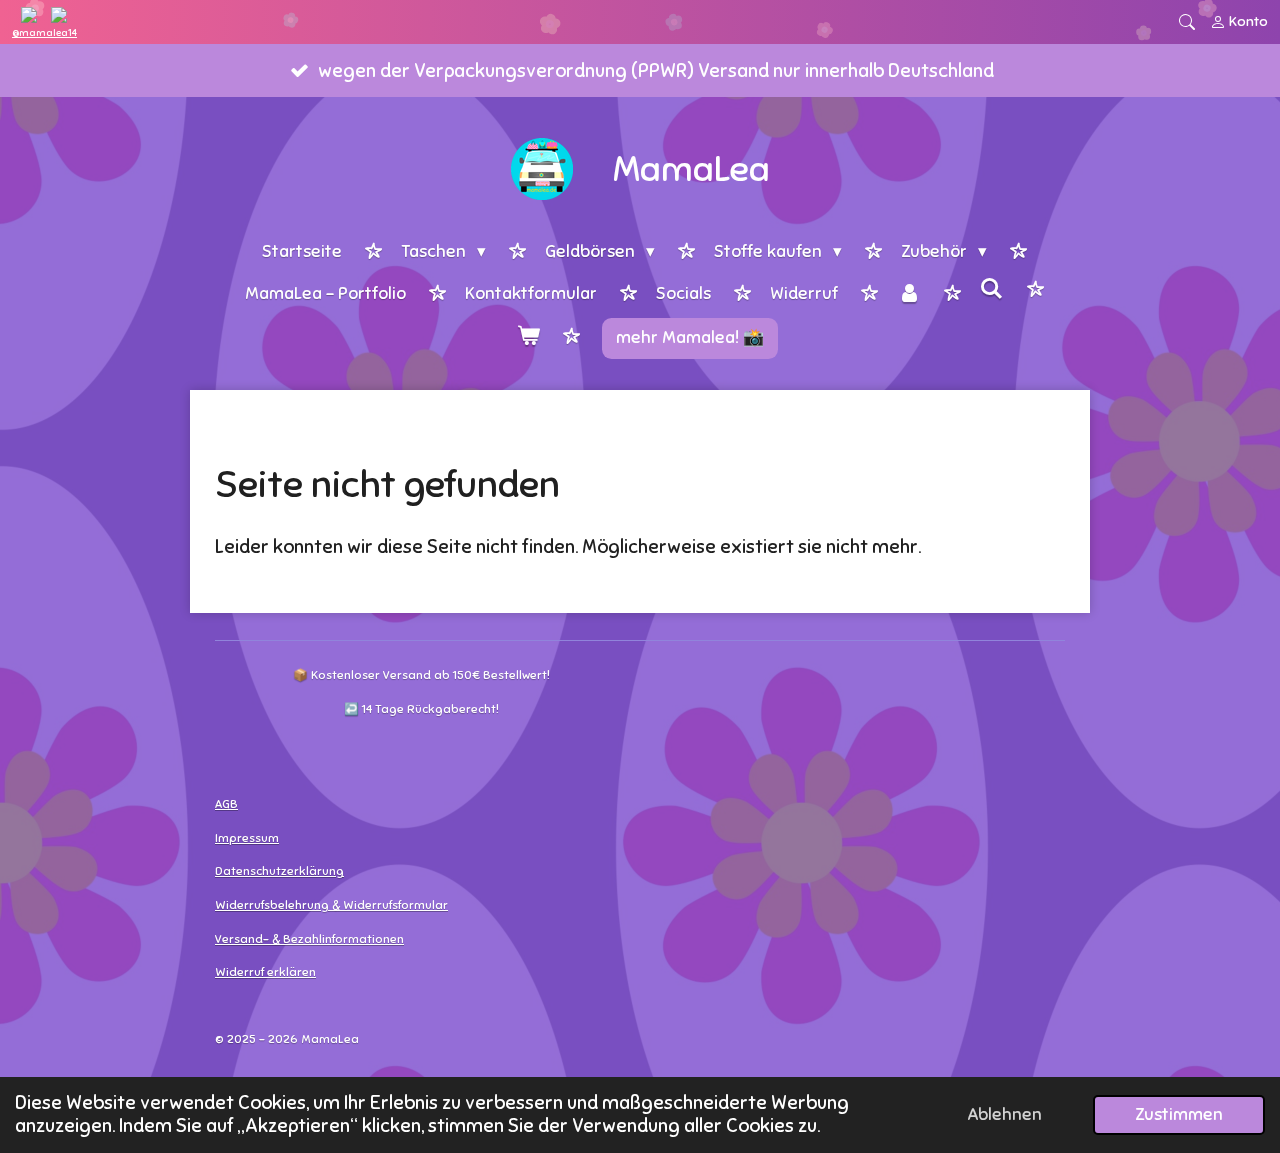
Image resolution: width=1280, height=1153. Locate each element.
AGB (226, 804)
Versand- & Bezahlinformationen (309, 939)
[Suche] (992, 290)
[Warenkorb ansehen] (528, 338)
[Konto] (909, 295)
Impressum (247, 838)
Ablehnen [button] (1004, 1114)
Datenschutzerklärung (279, 871)
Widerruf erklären (265, 972)
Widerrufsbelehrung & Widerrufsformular (331, 905)
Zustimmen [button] (1179, 1114)
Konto (1248, 21)
